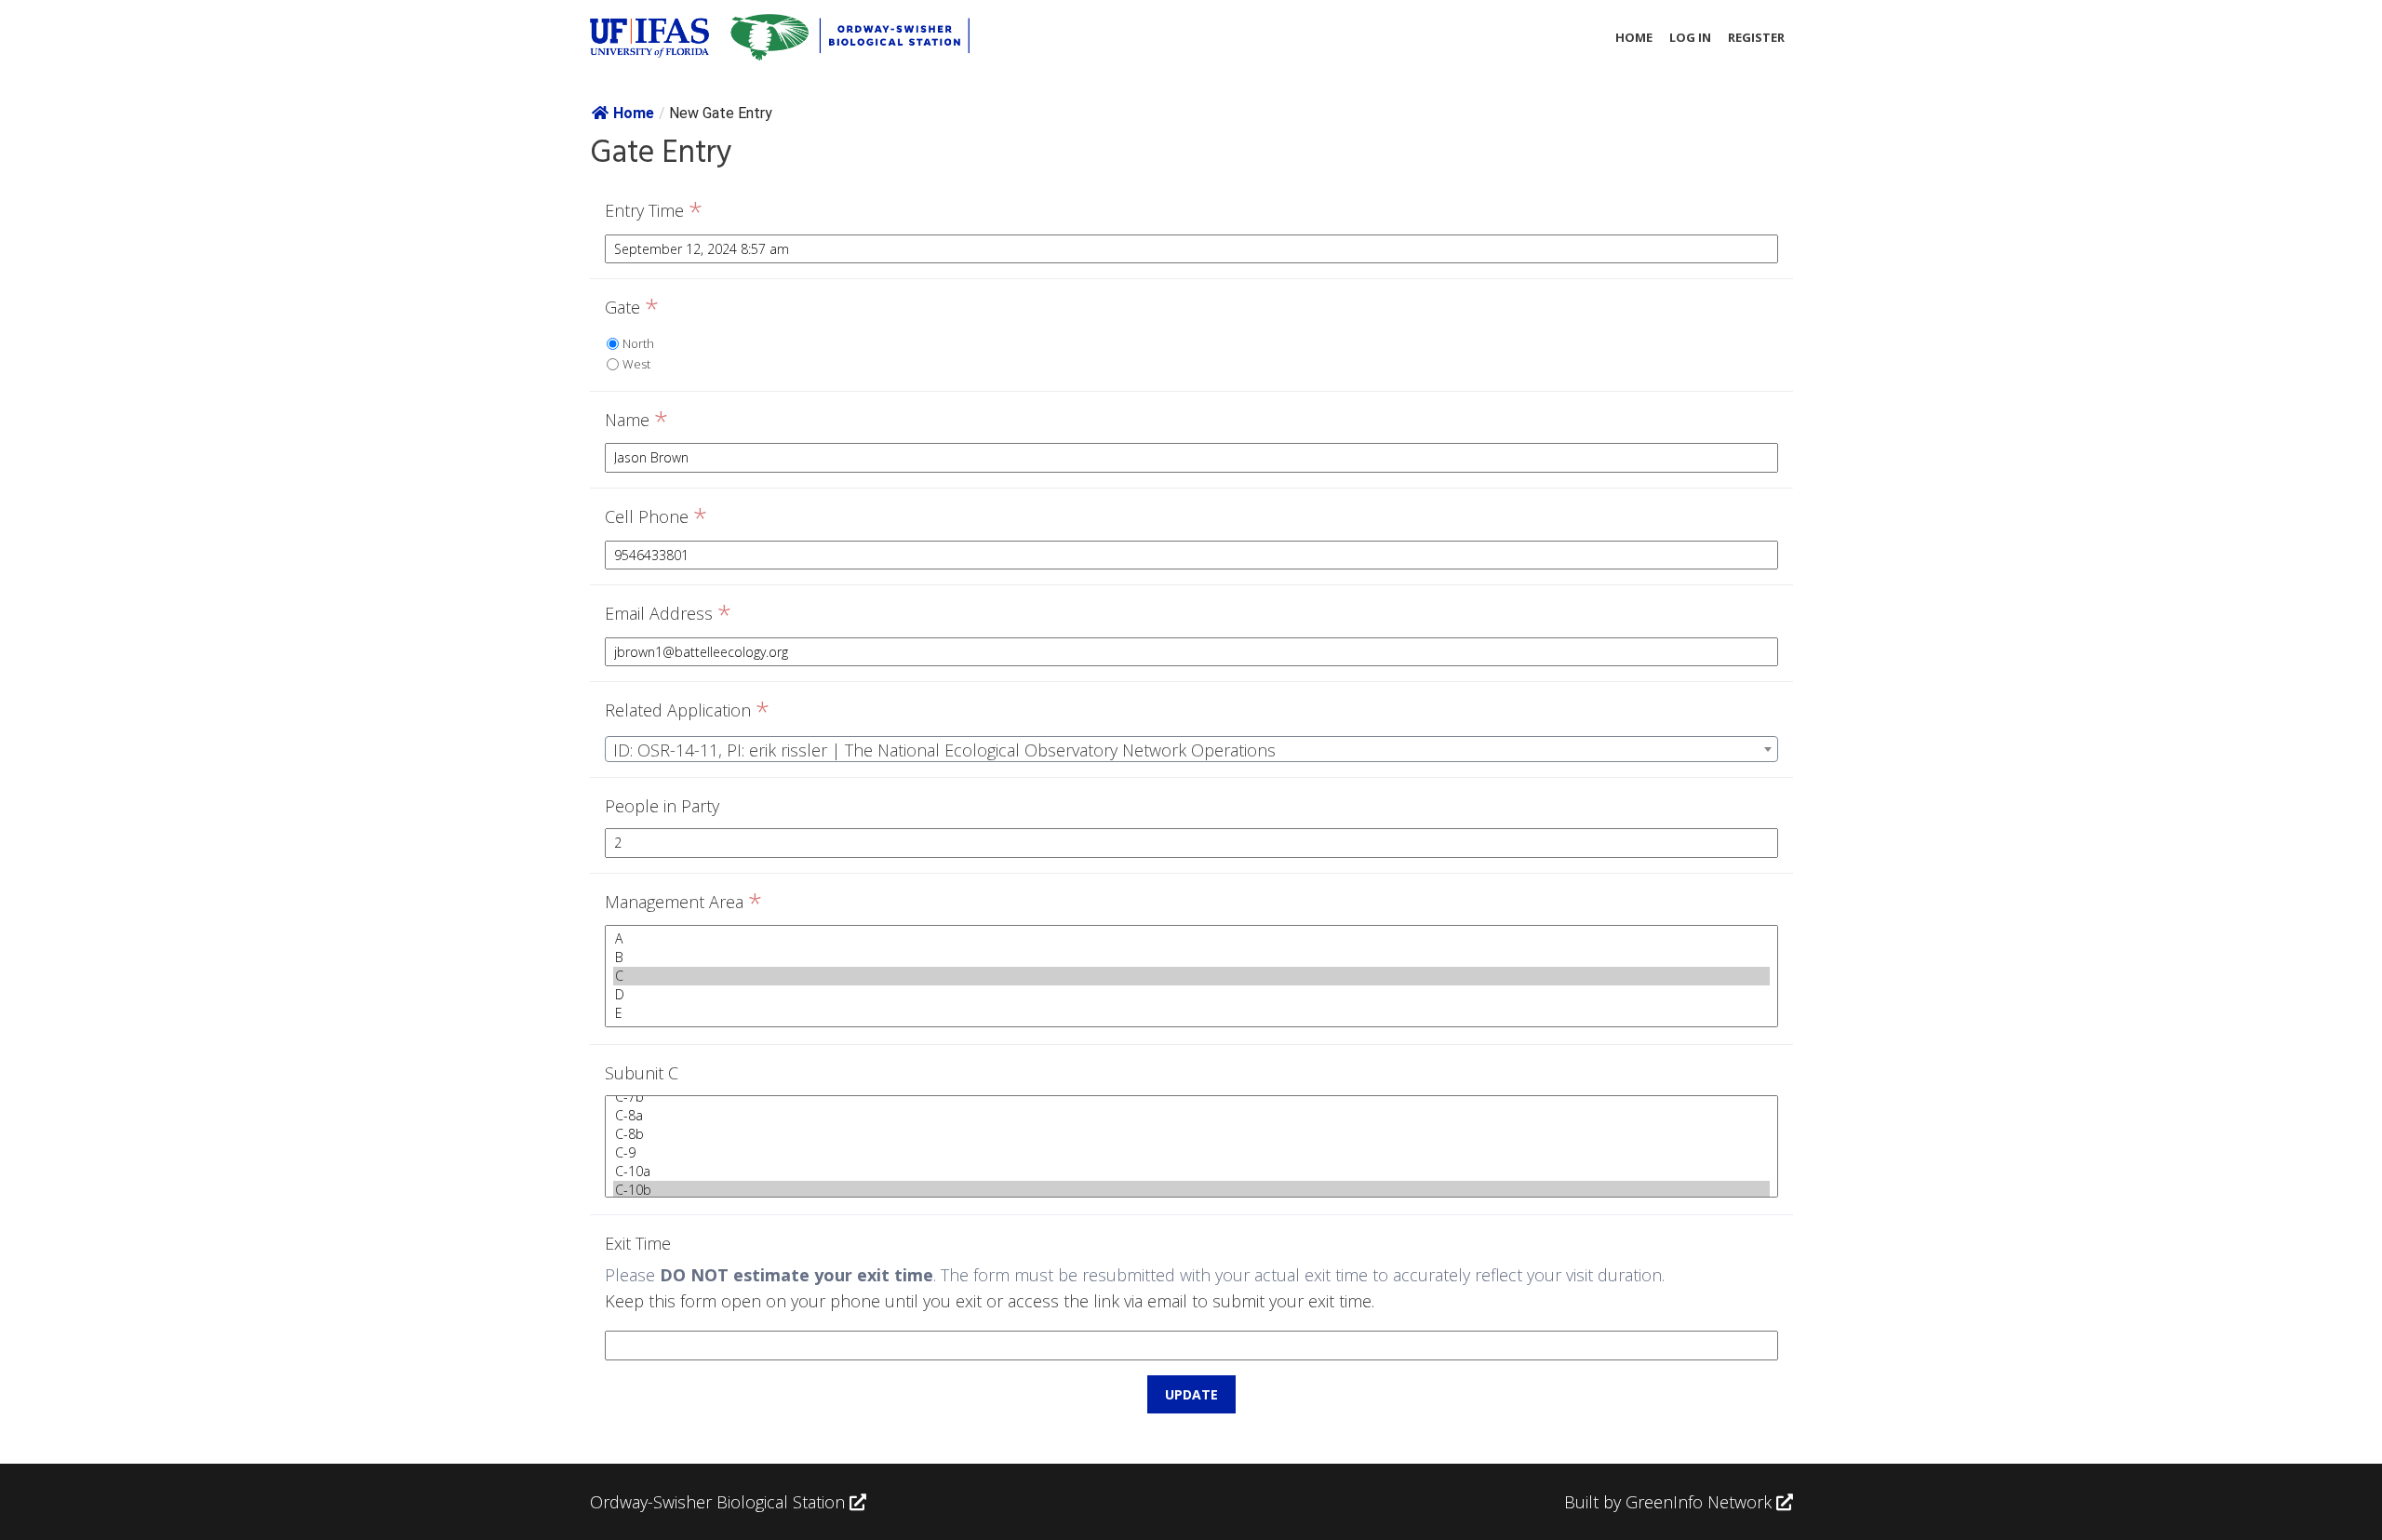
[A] (1191, 939)
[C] (1191, 976)
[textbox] (1191, 750)
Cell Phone (656, 517)
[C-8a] (1191, 1116)
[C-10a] (1191, 1172)
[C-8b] (1191, 1134)
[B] (1191, 957)
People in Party (662, 806)
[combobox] (1191, 749)
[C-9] (1191, 1153)
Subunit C (642, 1073)
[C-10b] (1191, 1190)
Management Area (683, 903)
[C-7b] (1191, 1097)
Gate (632, 308)
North (638, 343)
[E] (1191, 1013)
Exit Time (638, 1243)
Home (1634, 37)
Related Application (687, 711)
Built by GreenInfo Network (1668, 1502)
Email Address (668, 614)
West (636, 364)
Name (636, 421)
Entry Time (654, 211)
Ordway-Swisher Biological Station (720, 1502)
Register (1756, 37)
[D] (1191, 995)
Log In (1690, 37)
